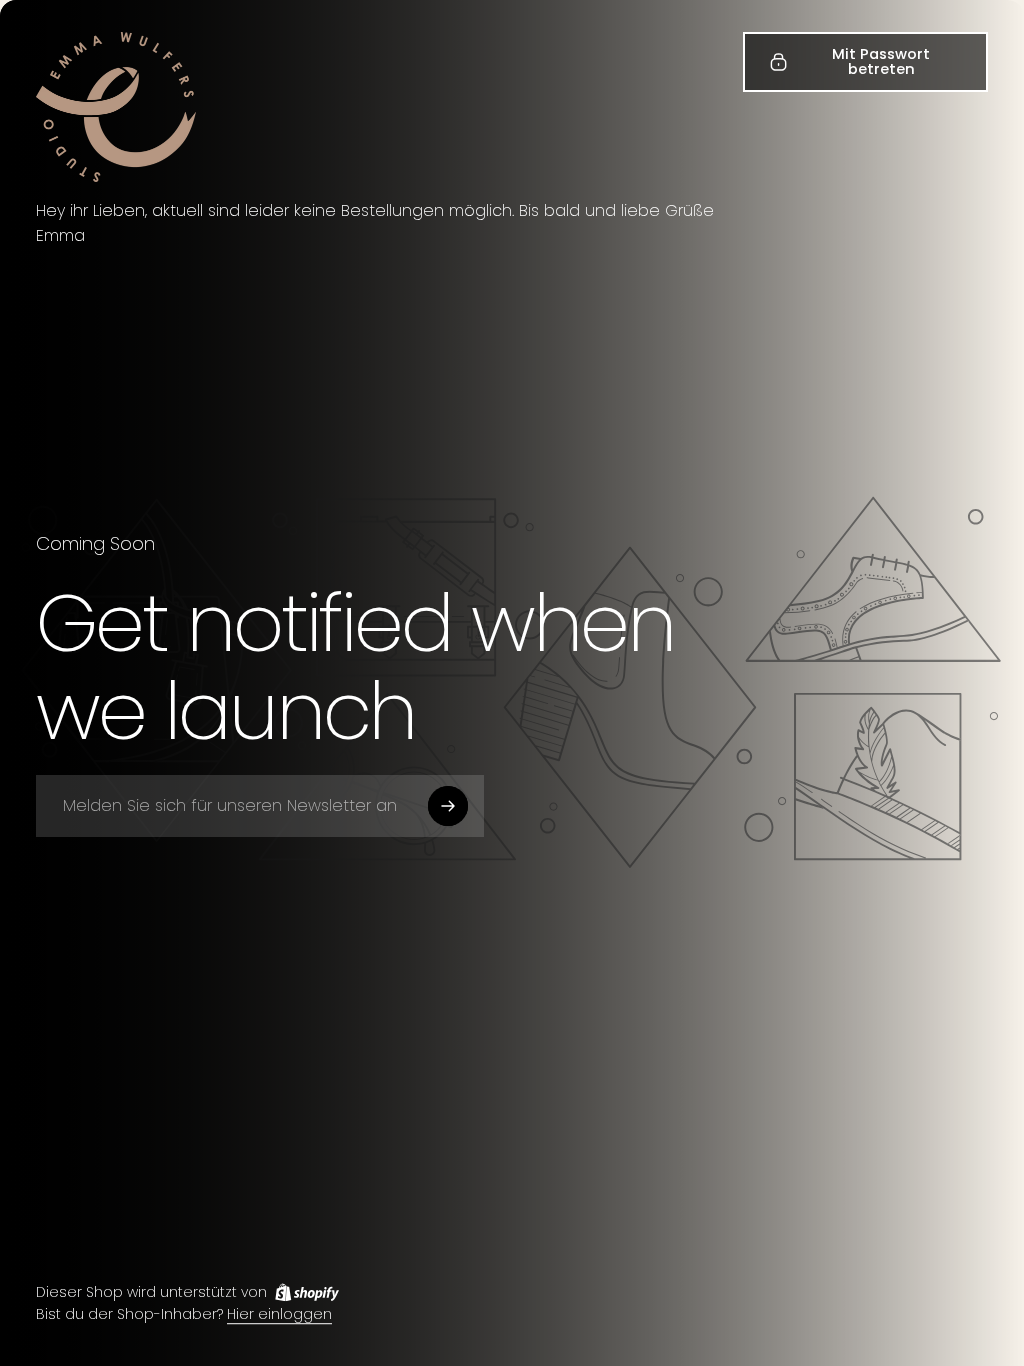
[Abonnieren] (448, 806)
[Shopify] (307, 1292)
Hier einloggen (279, 1315)
